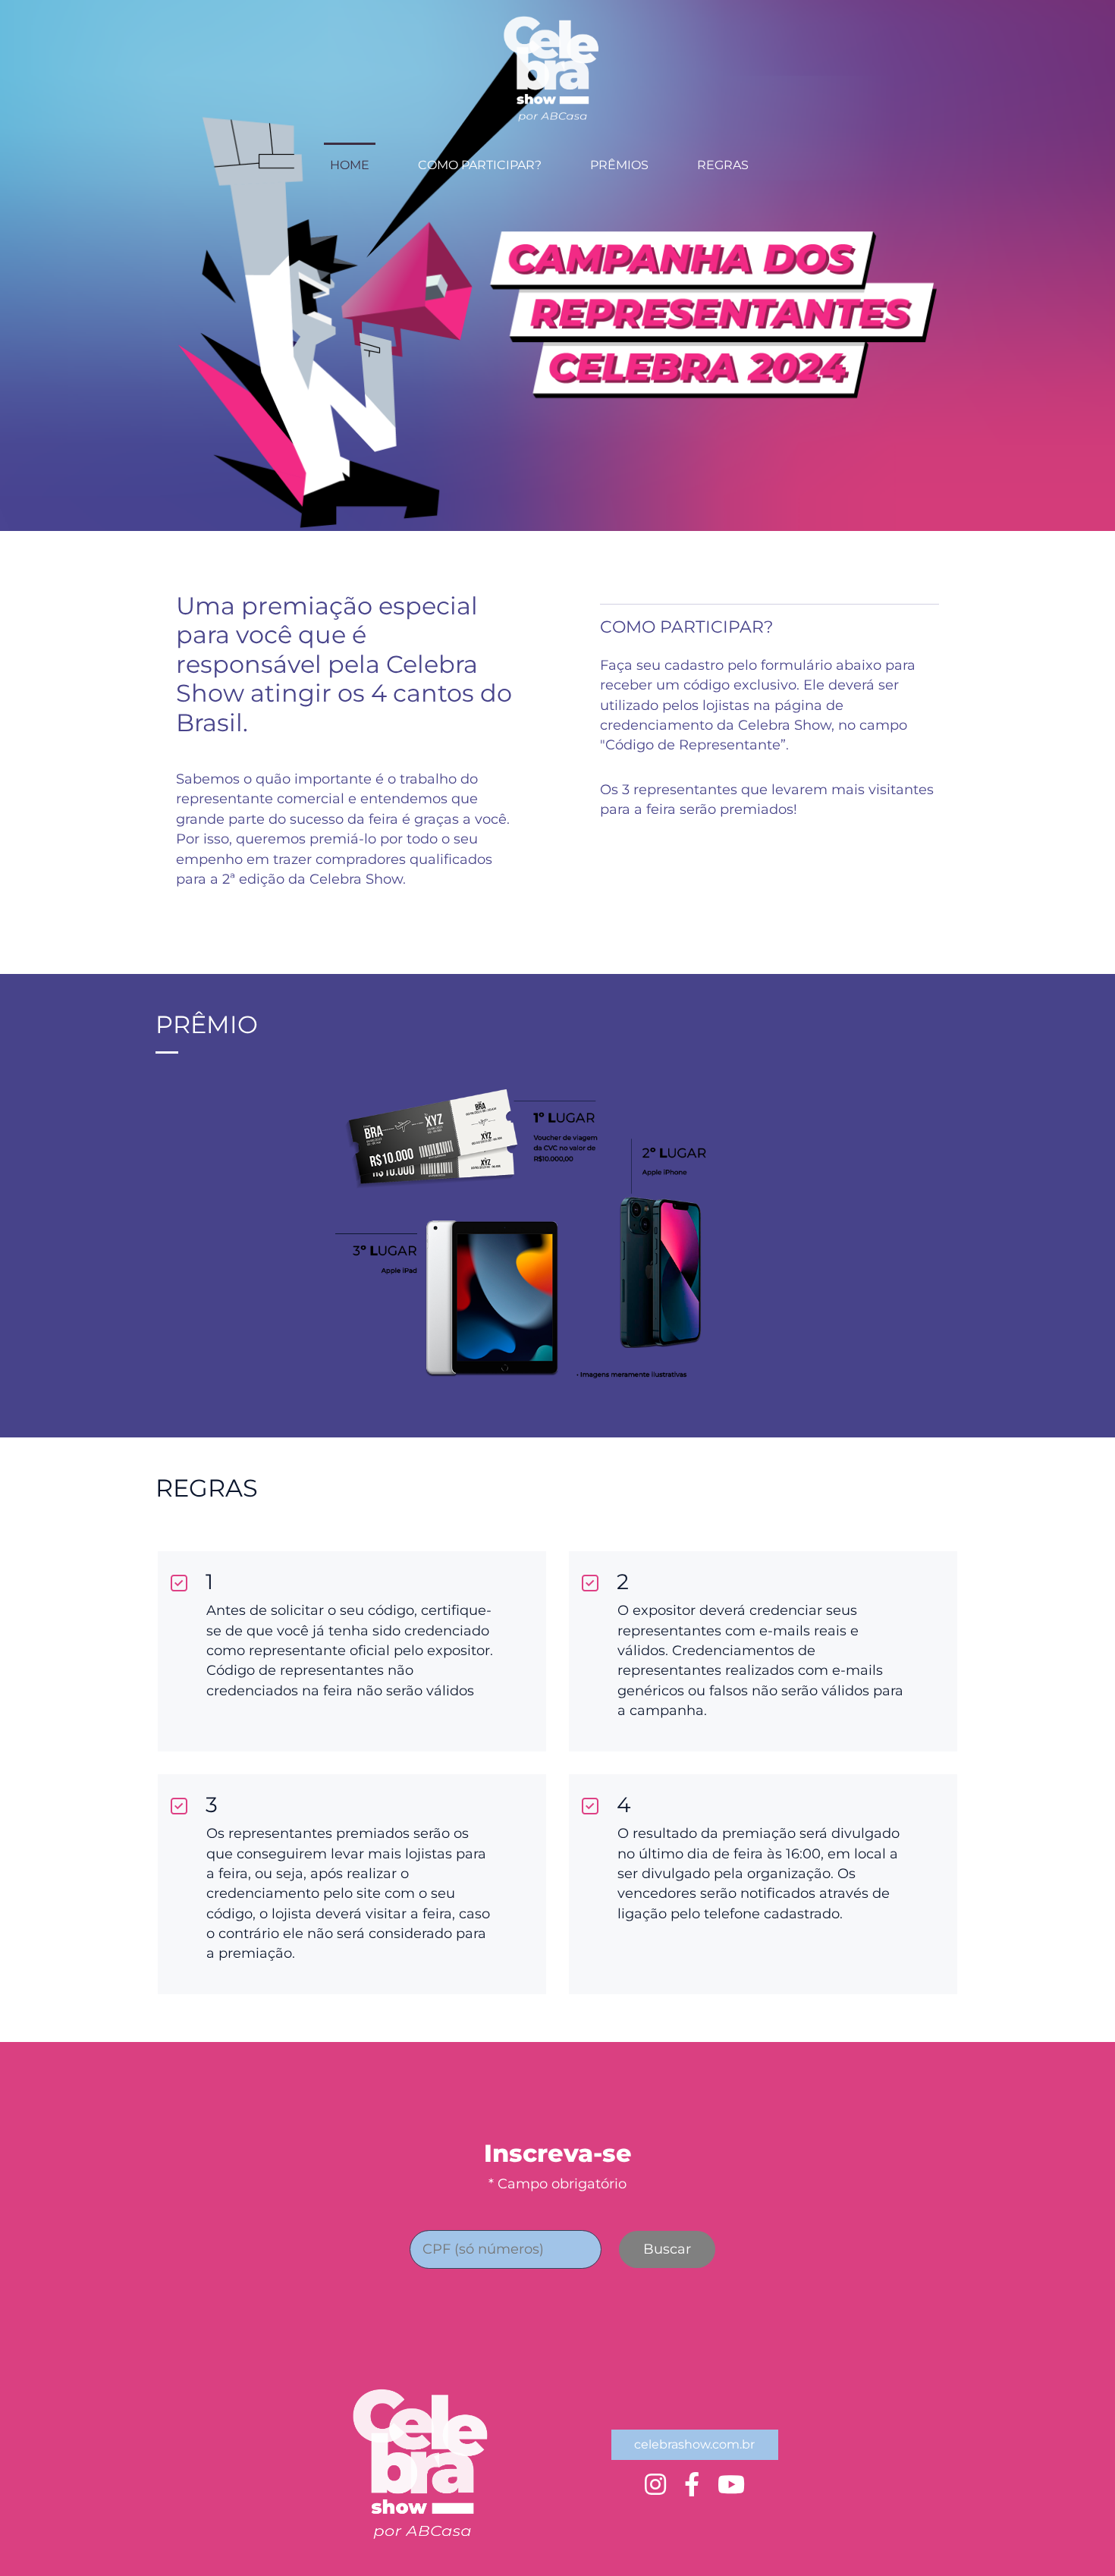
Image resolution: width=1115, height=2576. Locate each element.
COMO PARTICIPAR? (480, 165)
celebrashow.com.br (694, 2444)
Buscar (667, 2249)
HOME (350, 165)
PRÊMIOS (619, 165)
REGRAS (723, 165)
